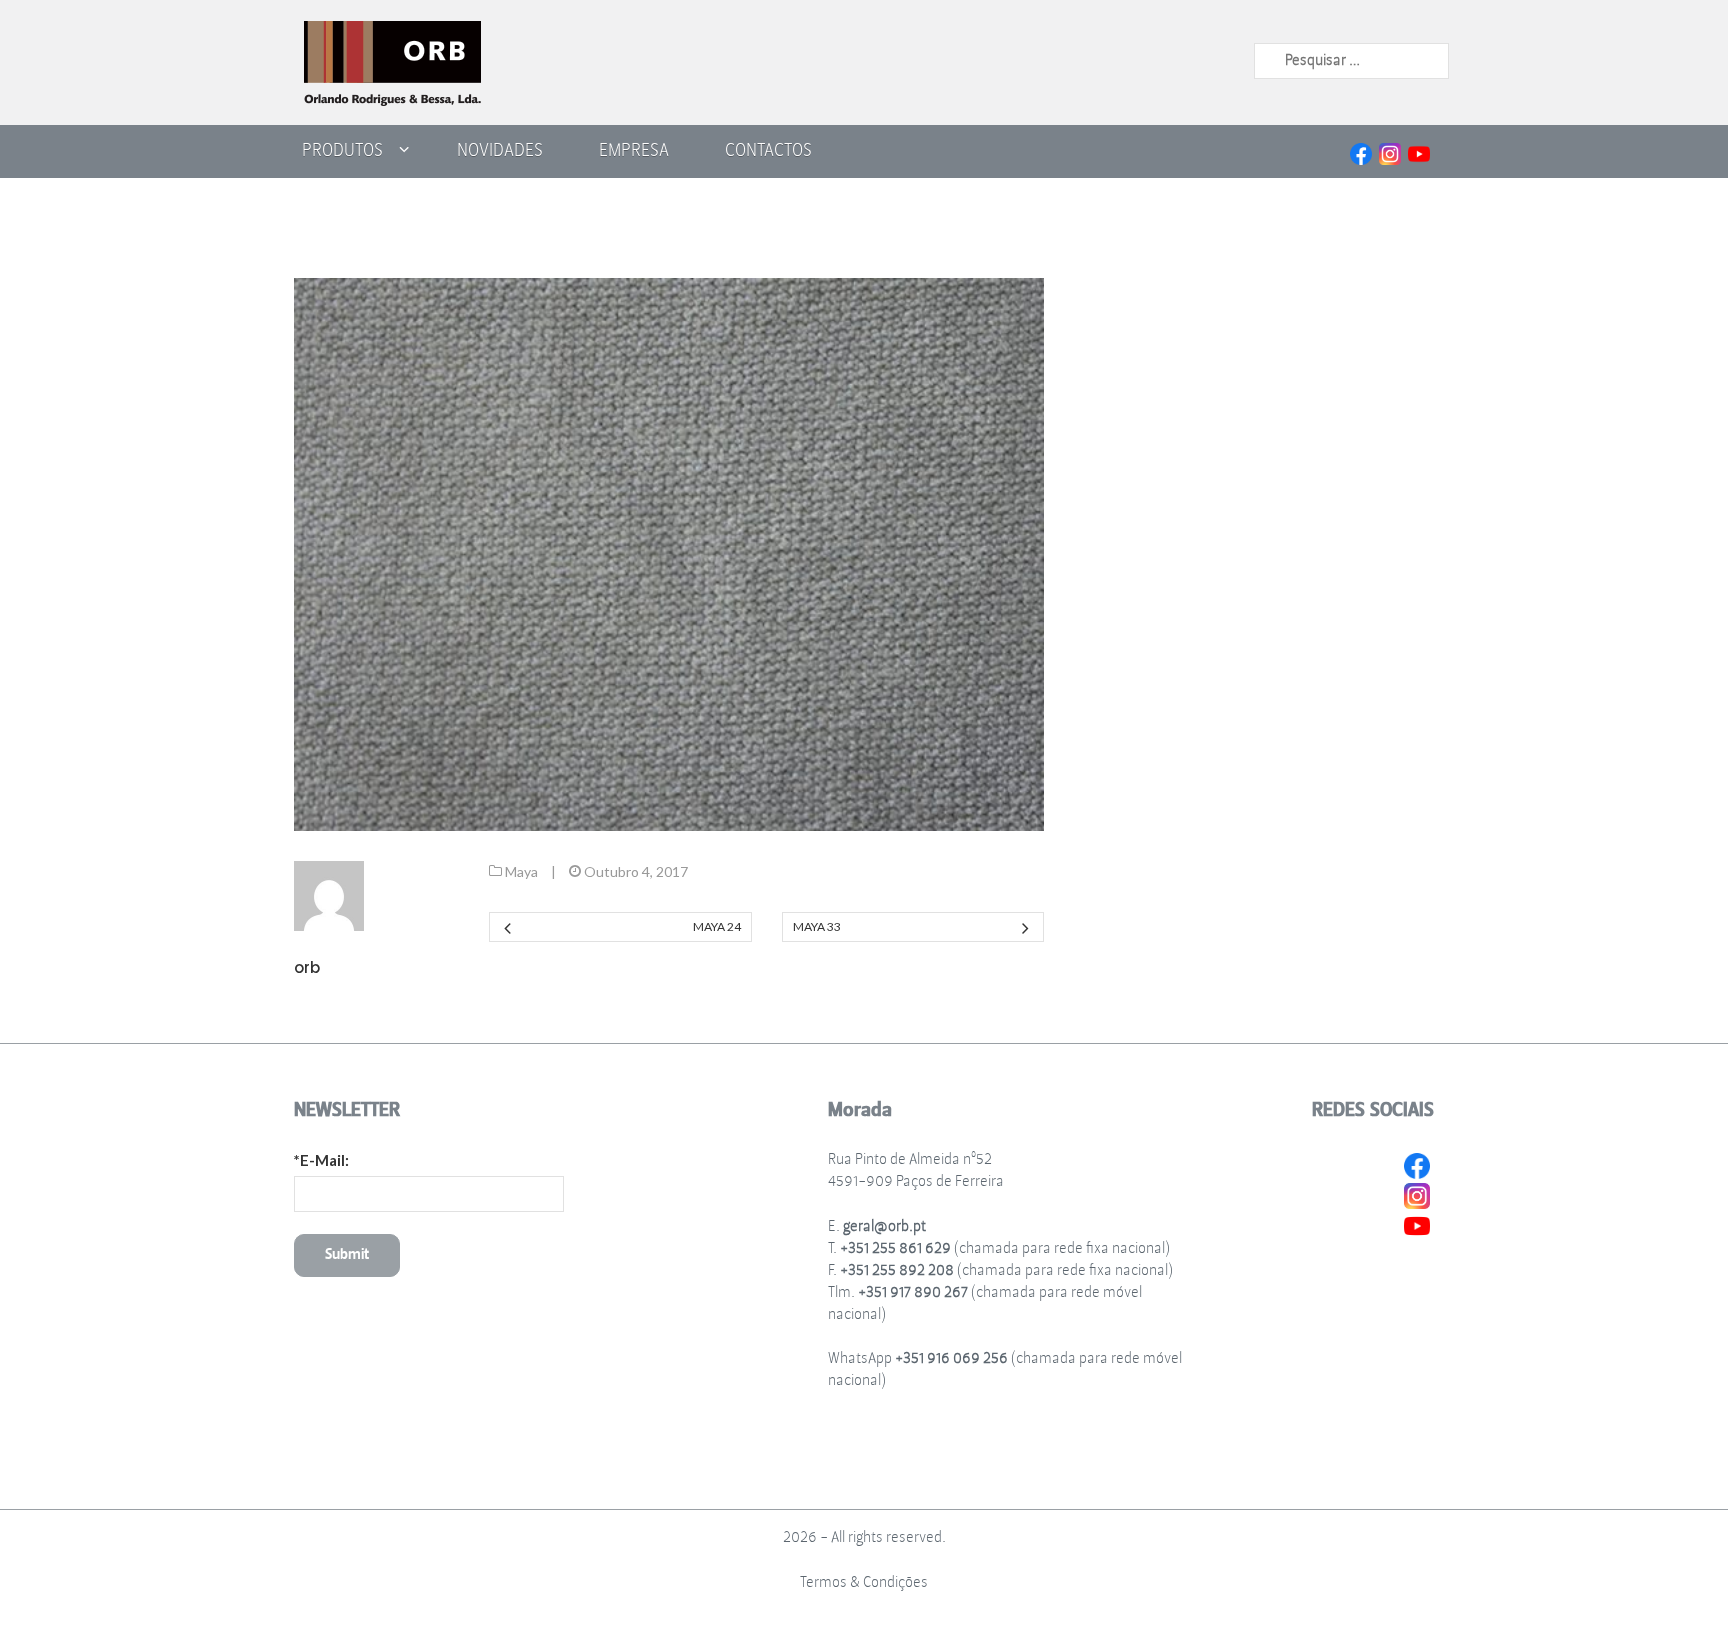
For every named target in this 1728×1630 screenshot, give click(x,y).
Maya (521, 871)
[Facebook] (1361, 151)
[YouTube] (1419, 151)
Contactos (768, 150)
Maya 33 (817, 926)
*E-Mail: (321, 1160)
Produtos (342, 150)
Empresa (634, 150)
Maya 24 (716, 926)
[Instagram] (1390, 151)
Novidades (500, 150)
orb (307, 967)
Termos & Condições (864, 1582)
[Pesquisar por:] (1351, 60)
